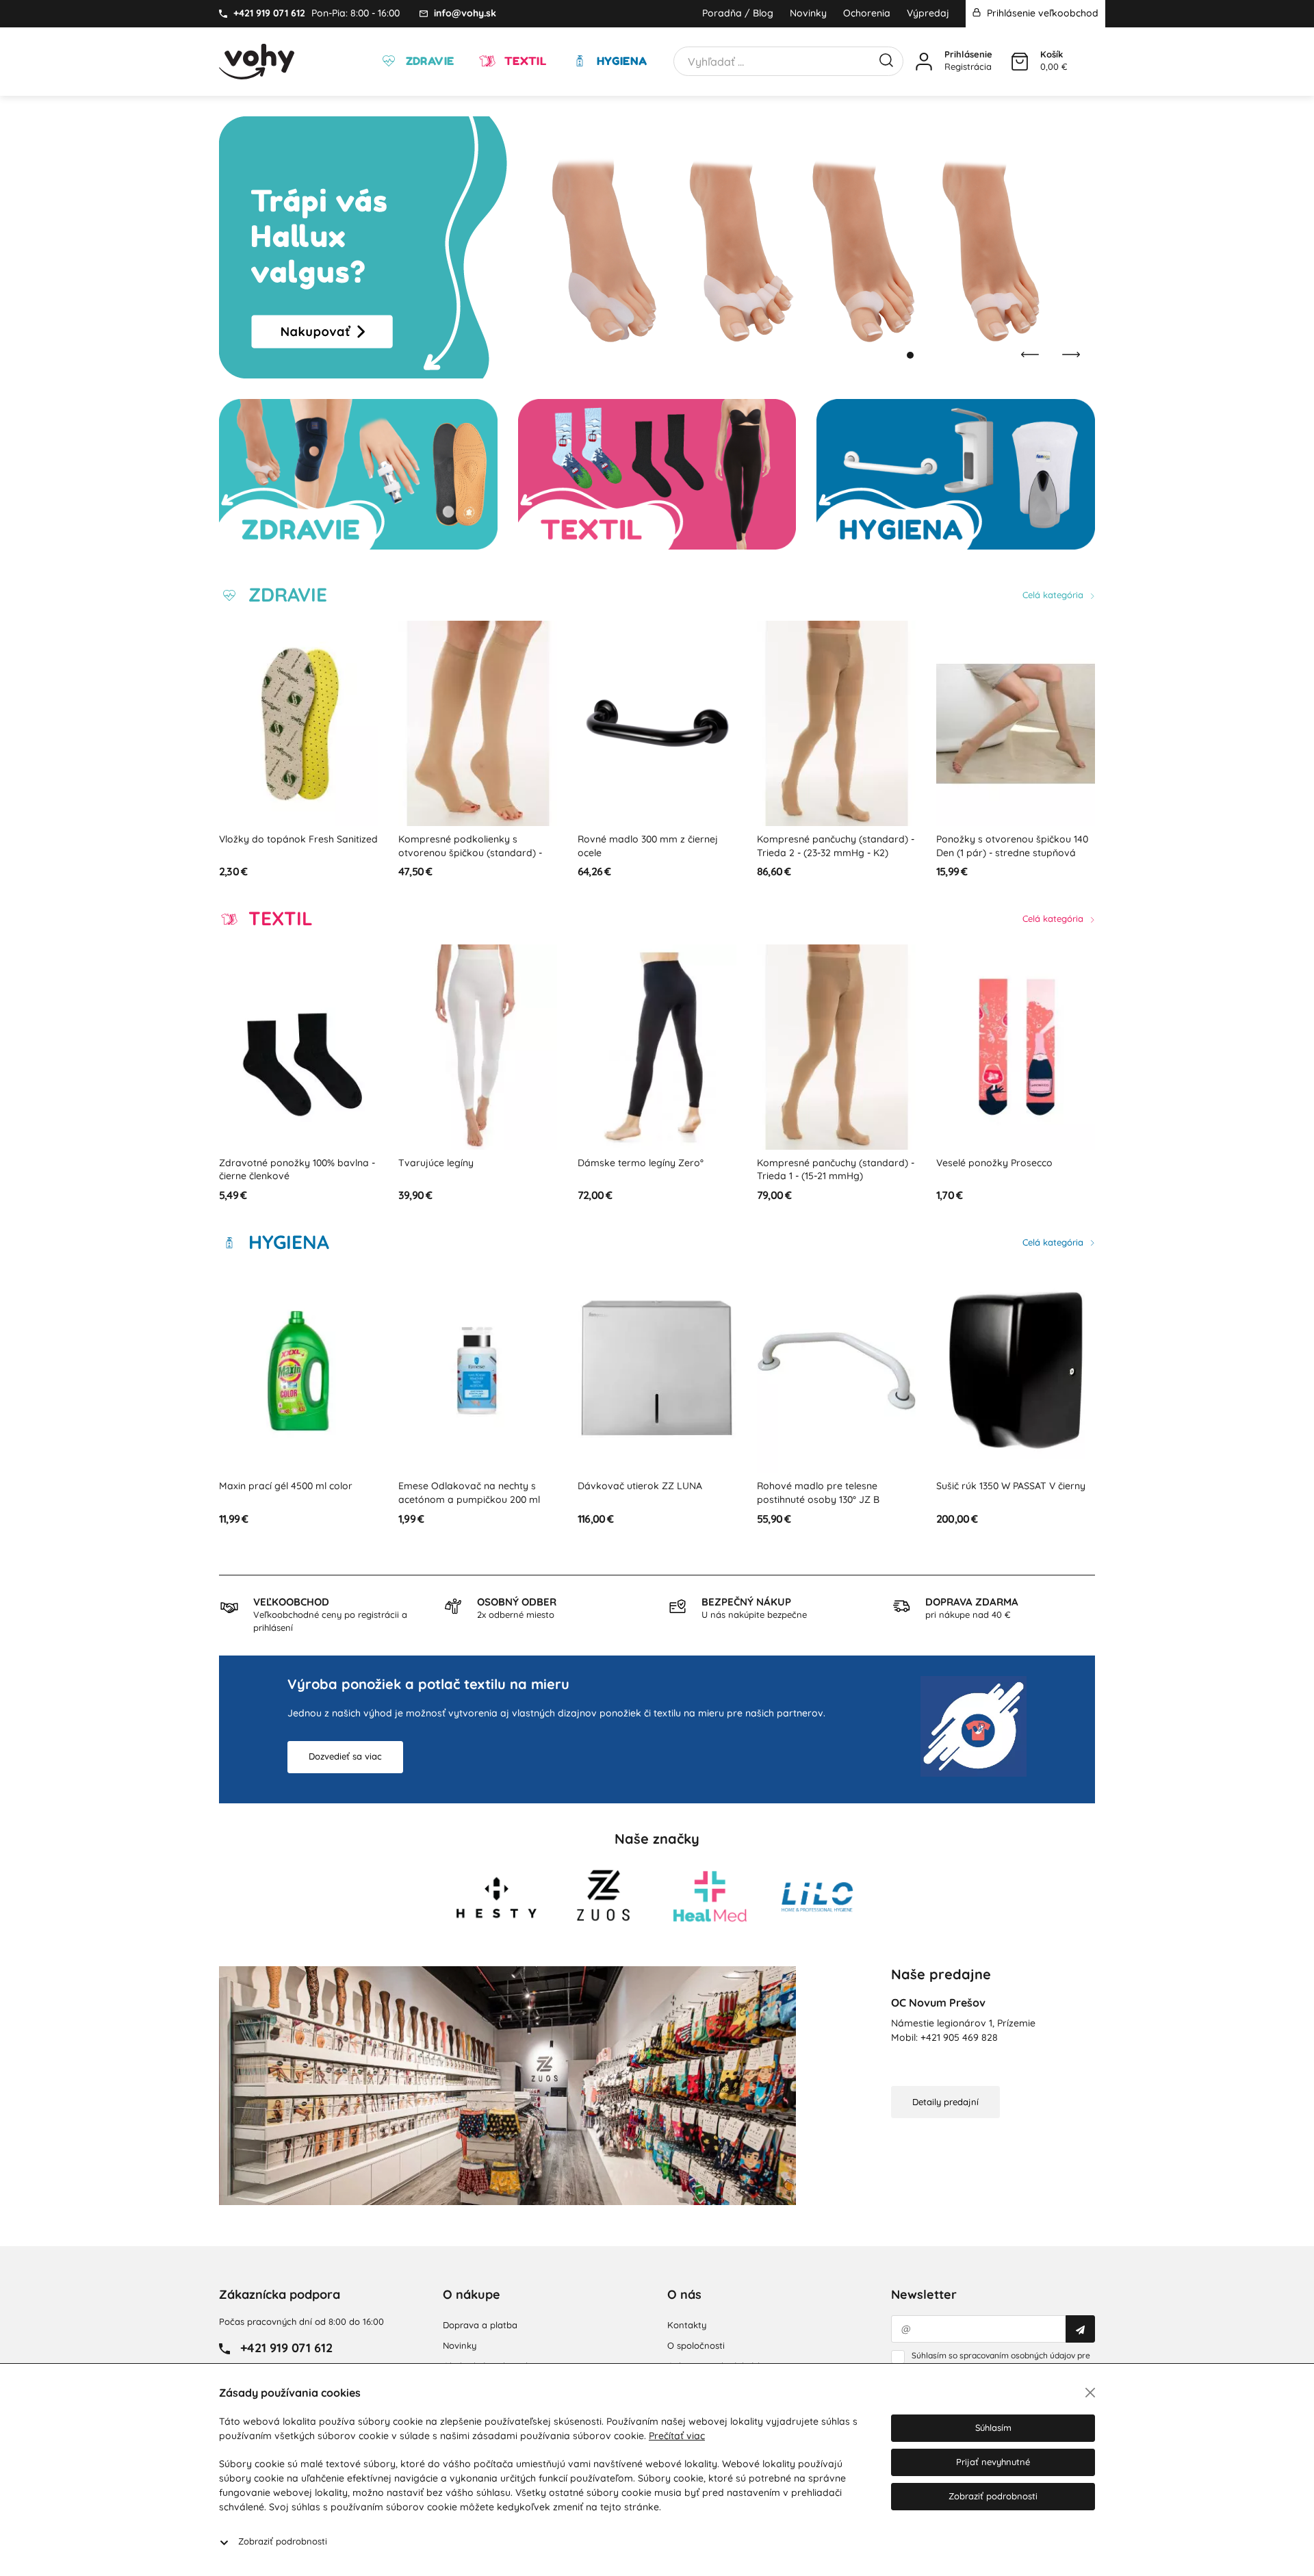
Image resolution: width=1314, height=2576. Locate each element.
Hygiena (620, 61)
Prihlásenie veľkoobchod (1041, 13)
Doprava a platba (480, 2325)
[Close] (1090, 2393)
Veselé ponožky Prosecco (815, 1163)
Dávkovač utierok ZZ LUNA (461, 1486)
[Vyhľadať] (886, 59)
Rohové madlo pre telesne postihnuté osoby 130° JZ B (639, 1493)
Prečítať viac (677, 2436)
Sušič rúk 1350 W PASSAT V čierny (832, 1486)
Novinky (808, 13)
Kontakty (687, 2325)
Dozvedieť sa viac (345, 1756)
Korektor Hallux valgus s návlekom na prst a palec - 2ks (1007, 846)
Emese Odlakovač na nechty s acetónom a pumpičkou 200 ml (290, 1493)
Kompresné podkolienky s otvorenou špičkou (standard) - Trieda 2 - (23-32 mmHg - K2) (291, 852)
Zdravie (428, 61)
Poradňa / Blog (738, 13)
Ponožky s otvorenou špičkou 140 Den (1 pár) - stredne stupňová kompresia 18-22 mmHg (833, 852)
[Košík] (1020, 62)
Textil (524, 61)
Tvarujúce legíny (257, 1163)
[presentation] (1030, 355)
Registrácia (968, 66)
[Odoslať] (1080, 2329)
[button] (897, 355)
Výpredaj (928, 13)
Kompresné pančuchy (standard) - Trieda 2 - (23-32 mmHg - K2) (656, 846)
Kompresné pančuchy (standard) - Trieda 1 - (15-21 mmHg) (656, 1170)
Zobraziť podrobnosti (283, 2541)
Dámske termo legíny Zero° (461, 1163)
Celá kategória (1054, 595)
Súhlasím (993, 2427)
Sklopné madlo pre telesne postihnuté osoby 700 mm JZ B (1007, 1493)
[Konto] (924, 62)
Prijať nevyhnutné (993, 2462)
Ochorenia (867, 13)
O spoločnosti (696, 2345)
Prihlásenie (968, 54)
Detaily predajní (945, 2102)
